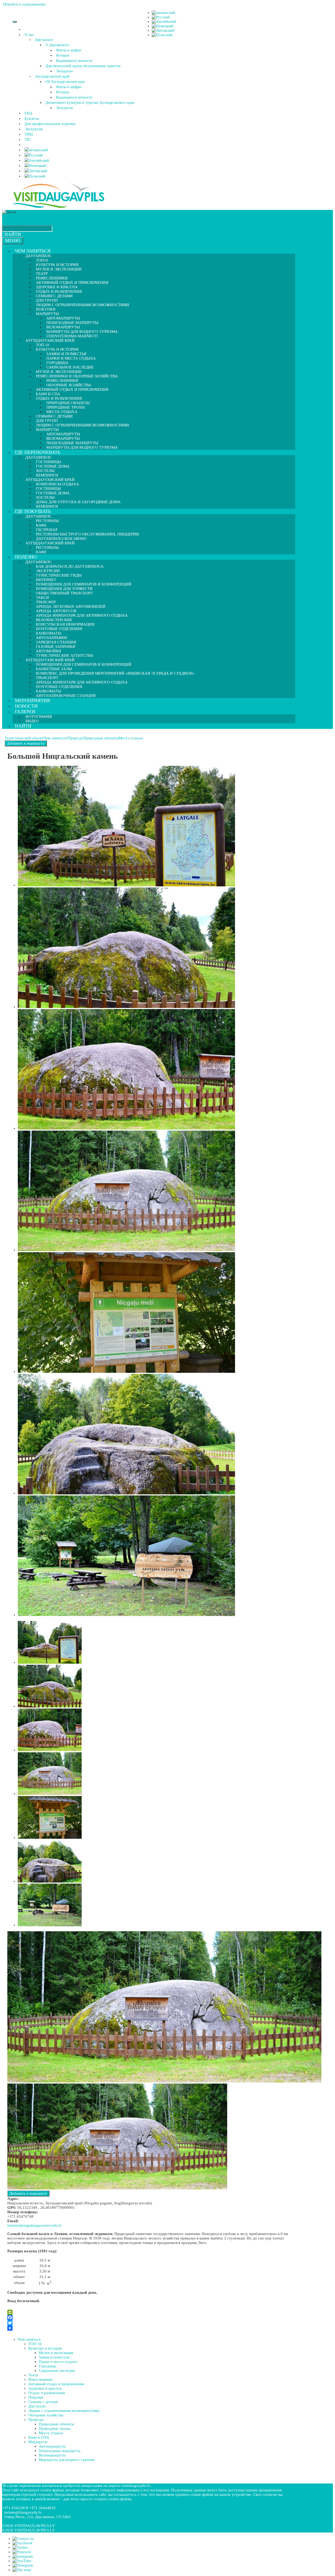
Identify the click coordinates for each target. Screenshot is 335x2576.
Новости (26, 706)
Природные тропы (55, 2428)
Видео (32, 721)
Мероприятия (32, 701)
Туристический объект (24, 738)
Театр (33, 2375)
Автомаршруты (52, 2446)
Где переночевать (38, 452)
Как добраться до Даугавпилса (70, 566)
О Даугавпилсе (57, 45)
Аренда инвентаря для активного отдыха (82, 615)
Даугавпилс (44, 40)
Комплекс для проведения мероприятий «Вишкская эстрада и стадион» (115, 673)
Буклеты (32, 118)
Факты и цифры (69, 50)
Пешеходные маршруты (60, 2451)
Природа (76, 738)
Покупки (36, 2397)
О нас (29, 35)
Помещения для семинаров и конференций (84, 664)
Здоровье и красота (45, 2388)
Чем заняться (33, 251)
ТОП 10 (35, 2344)
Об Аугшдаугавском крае (65, 82)
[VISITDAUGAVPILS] (58, 208)
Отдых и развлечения (47, 2393)
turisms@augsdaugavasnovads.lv (35, 2225)
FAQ (28, 113)
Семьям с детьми (43, 2402)
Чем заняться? (56, 738)
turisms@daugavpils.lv (23, 2512)
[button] (35, 35)
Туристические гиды (59, 575)
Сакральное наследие (57, 2371)
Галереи (25, 712)
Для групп (37, 2406)
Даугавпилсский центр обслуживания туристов (83, 66)
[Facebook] (150, 2318)
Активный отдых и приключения (72, 389)
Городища (48, 2366)
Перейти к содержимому (24, 4)
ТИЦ (29, 134)
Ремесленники (40, 2379)
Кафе (41, 552)
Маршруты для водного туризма (82, 447)
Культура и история (45, 2348)
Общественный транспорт (64, 593)
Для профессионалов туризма (50, 124)
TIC (28, 139)
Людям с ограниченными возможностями (82, 305)
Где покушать (33, 511)
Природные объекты (101, 738)
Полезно (26, 557)
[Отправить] (150, 2328)
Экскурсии (65, 71)
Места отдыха (131, 738)
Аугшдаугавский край (52, 76)
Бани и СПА (39, 2437)
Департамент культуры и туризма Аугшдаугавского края (90, 103)
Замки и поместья (54, 2357)
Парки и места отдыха (71, 358)
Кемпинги (47, 506)
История (63, 55)
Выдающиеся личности (74, 61)
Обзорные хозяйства (46, 2415)
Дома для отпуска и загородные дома (78, 502)
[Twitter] (150, 2323)
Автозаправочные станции (66, 696)
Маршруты (38, 2442)
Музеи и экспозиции (59, 269)
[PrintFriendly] (150, 2312)
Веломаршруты (52, 2455)
